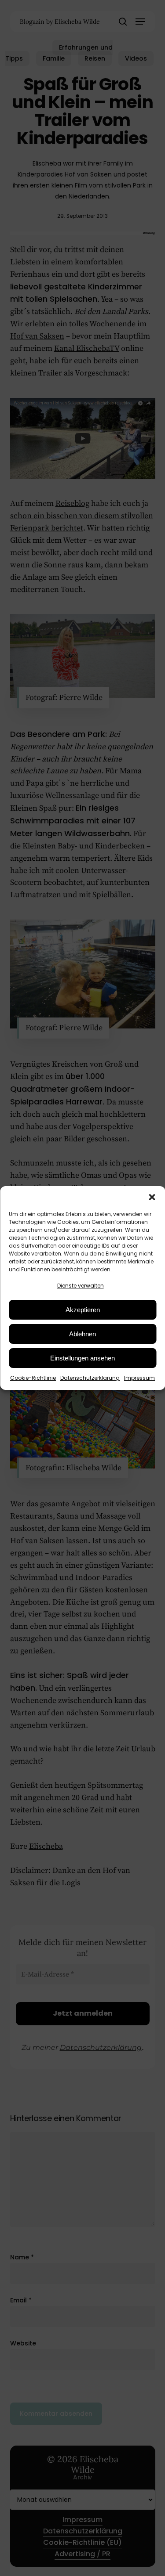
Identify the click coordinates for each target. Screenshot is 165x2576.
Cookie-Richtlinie (33, 1378)
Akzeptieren (83, 1310)
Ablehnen (82, 1334)
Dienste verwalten (81, 1286)
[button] (152, 1197)
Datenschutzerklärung (90, 1378)
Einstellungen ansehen (82, 1358)
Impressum (139, 1378)
